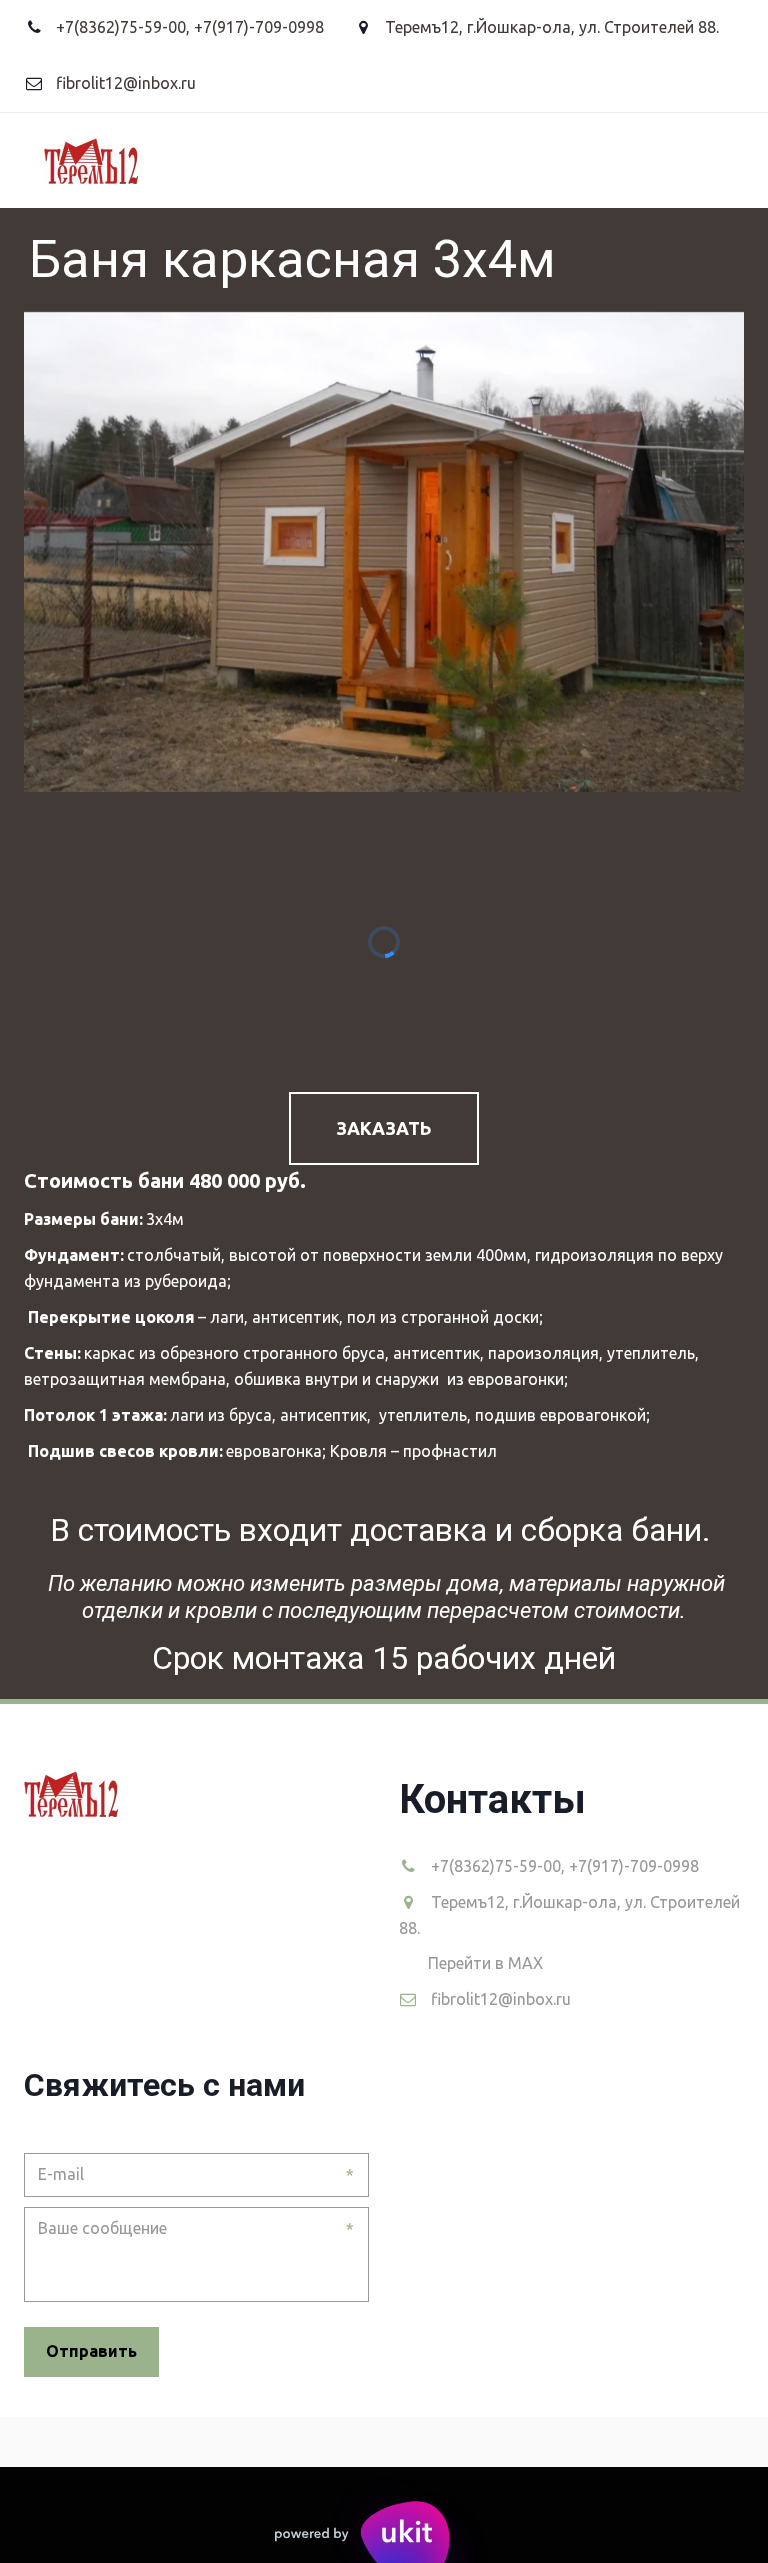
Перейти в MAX (485, 1963)
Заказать (384, 1128)
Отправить (91, 2351)
